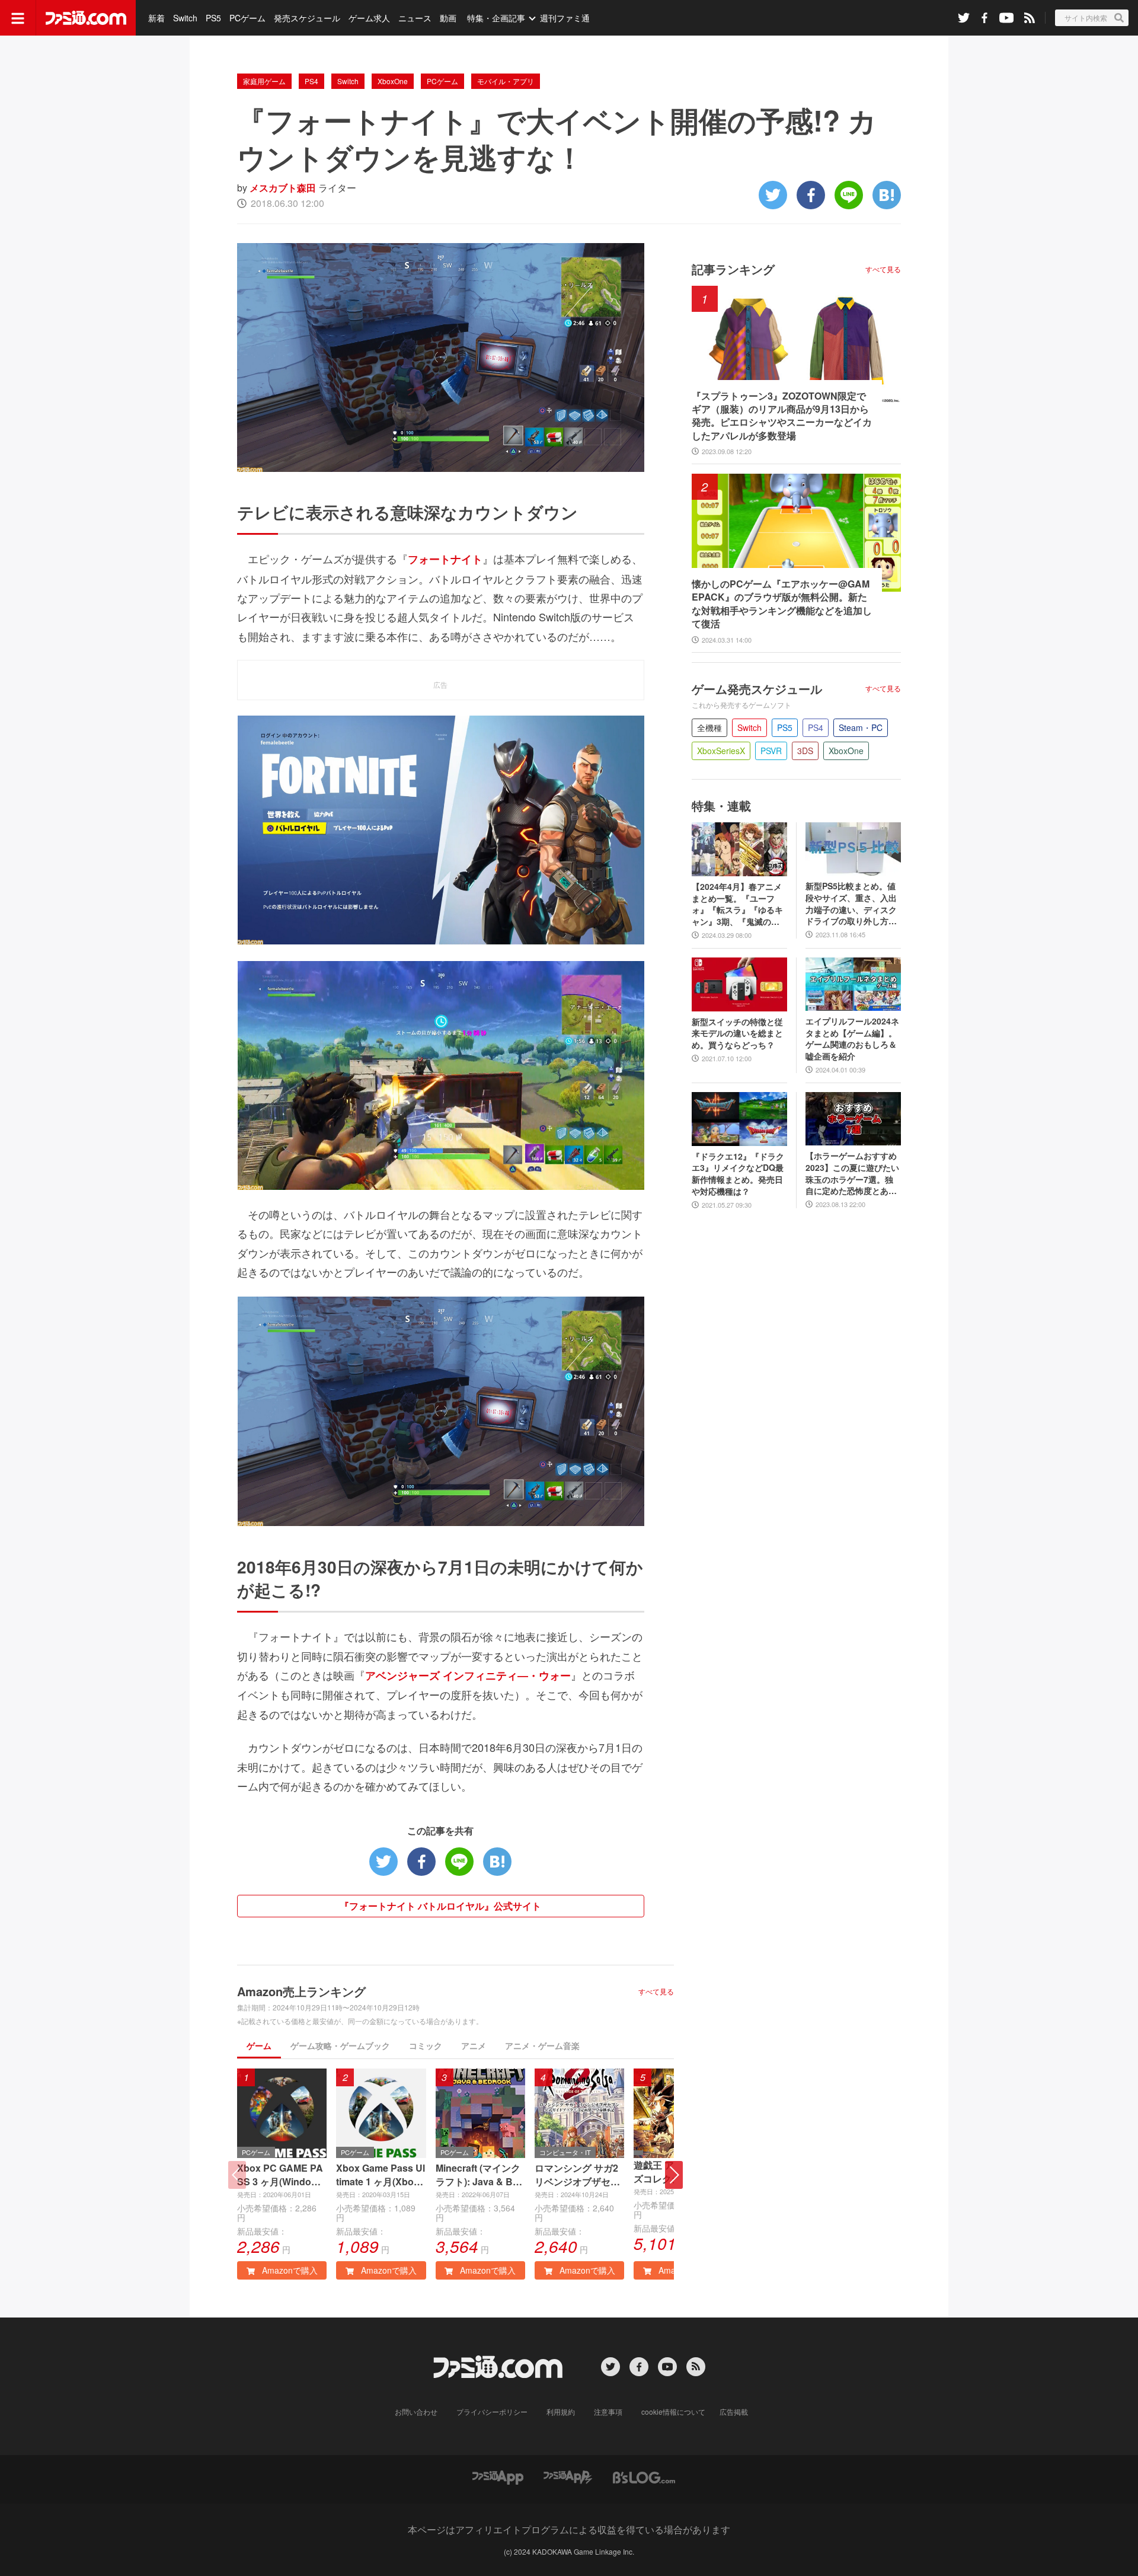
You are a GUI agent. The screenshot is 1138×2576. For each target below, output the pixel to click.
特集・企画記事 (496, 18)
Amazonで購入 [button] (289, 2270)
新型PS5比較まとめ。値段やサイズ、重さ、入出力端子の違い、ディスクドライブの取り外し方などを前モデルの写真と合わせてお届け (851, 904)
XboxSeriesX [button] (721, 751)
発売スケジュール (307, 18)
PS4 (311, 81)
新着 (156, 18)
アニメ (474, 2045)
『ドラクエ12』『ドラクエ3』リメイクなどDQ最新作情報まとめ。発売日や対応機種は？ (738, 1174)
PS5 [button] (785, 727)
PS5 (213, 18)
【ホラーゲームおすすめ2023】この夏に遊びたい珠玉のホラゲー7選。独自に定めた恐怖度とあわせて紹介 (852, 1173)
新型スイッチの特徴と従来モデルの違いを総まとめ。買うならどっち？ (737, 1033)
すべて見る (656, 1991)
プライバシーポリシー (492, 2411)
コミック (426, 2045)
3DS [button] (805, 751)
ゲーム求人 (369, 18)
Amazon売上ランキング (301, 1991)
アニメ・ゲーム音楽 (542, 2045)
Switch (185, 18)
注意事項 (608, 2411)
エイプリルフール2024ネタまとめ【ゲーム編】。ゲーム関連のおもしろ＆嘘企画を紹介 (852, 1039)
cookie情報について (673, 2411)
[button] (674, 2175)
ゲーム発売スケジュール (757, 689)
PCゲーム (247, 18)
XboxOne (393, 81)
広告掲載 (734, 2411)
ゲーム (259, 2045)
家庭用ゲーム (264, 81)
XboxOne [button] (846, 751)
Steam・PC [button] (861, 727)
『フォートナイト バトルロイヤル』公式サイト (440, 1906)
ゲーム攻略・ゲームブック (340, 2045)
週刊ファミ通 (565, 18)
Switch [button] (749, 727)
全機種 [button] (709, 727)
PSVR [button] (771, 751)
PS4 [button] (816, 727)
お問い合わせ (416, 2411)
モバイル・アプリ (506, 81)
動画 (448, 18)
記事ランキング (733, 269)
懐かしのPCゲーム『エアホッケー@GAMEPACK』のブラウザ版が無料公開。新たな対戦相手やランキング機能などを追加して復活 (782, 604)
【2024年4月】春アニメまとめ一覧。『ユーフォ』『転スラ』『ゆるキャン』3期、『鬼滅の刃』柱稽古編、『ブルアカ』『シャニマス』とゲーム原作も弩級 (737, 904)
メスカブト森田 (283, 188)
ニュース (415, 18)
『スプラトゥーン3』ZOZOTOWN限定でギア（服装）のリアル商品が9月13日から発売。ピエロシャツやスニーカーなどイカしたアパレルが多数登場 (782, 416)
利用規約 (561, 2411)
